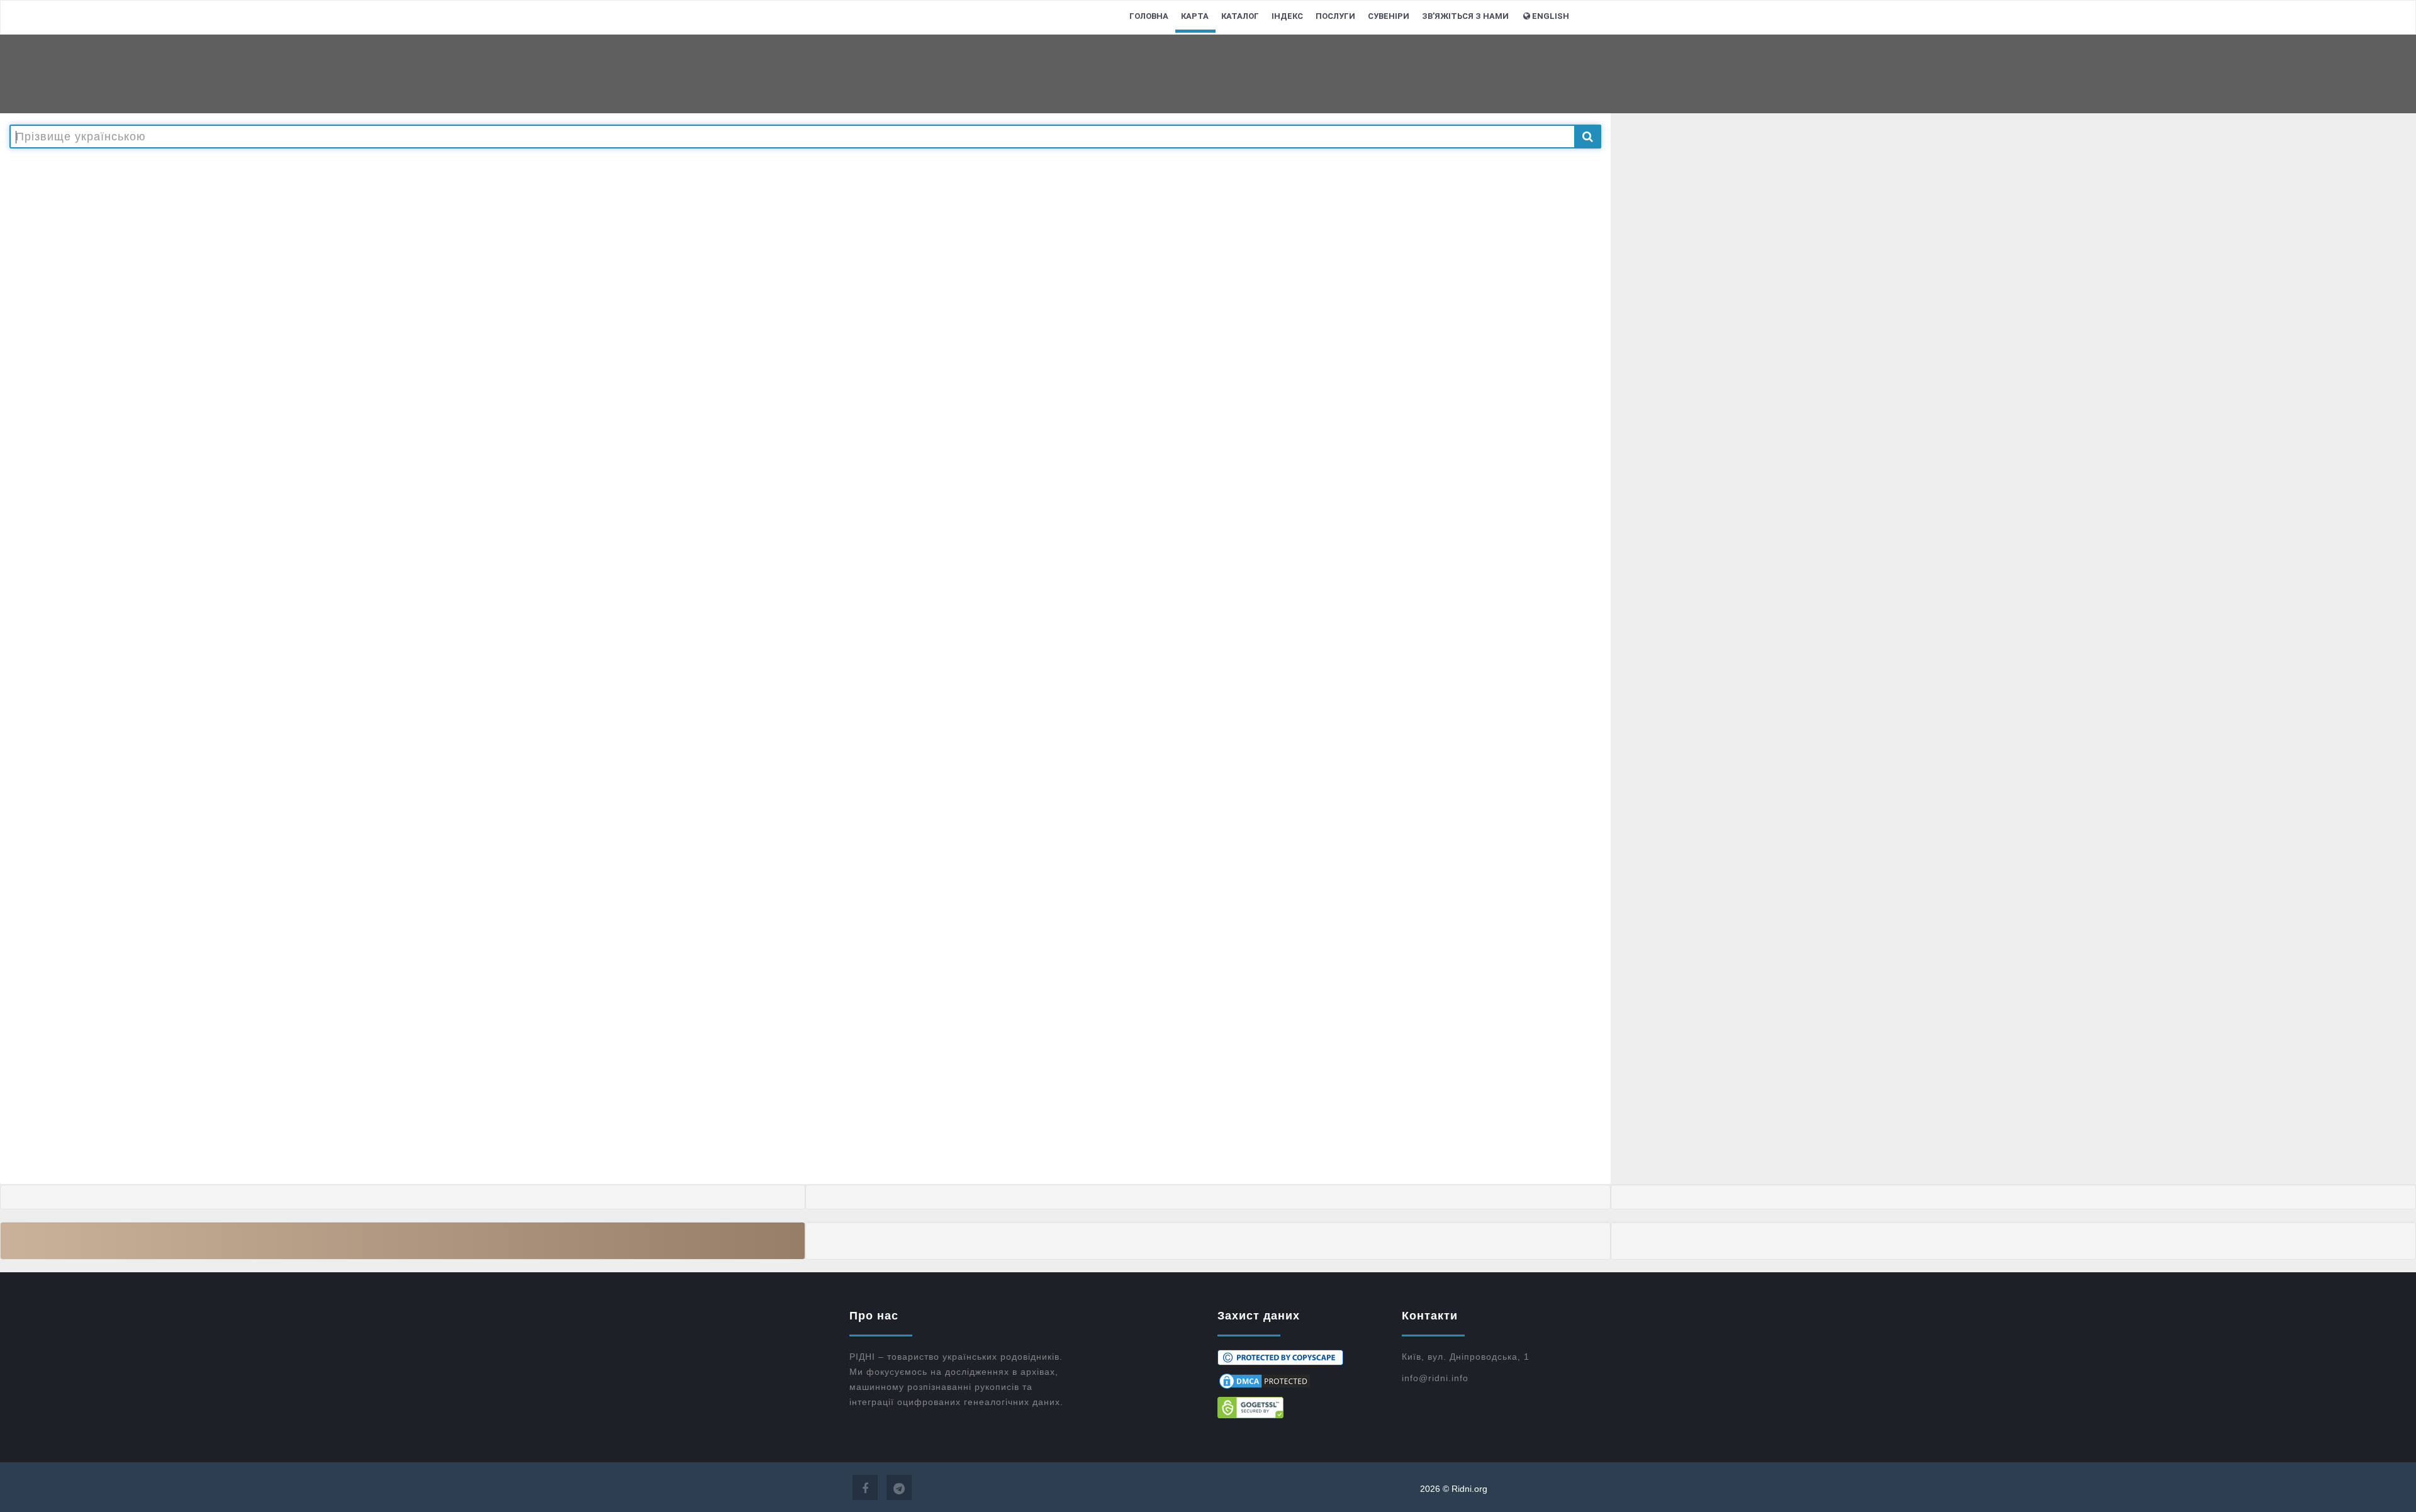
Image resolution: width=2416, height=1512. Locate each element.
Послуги (1335, 16)
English (1551, 16)
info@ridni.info (1435, 1378)
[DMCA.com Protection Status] (1300, 1381)
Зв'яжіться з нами (1465, 16)
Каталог (1240, 16)
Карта (1195, 16)
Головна (1149, 16)
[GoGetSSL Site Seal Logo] (1300, 1408)
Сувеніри (1389, 16)
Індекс (1287, 16)
